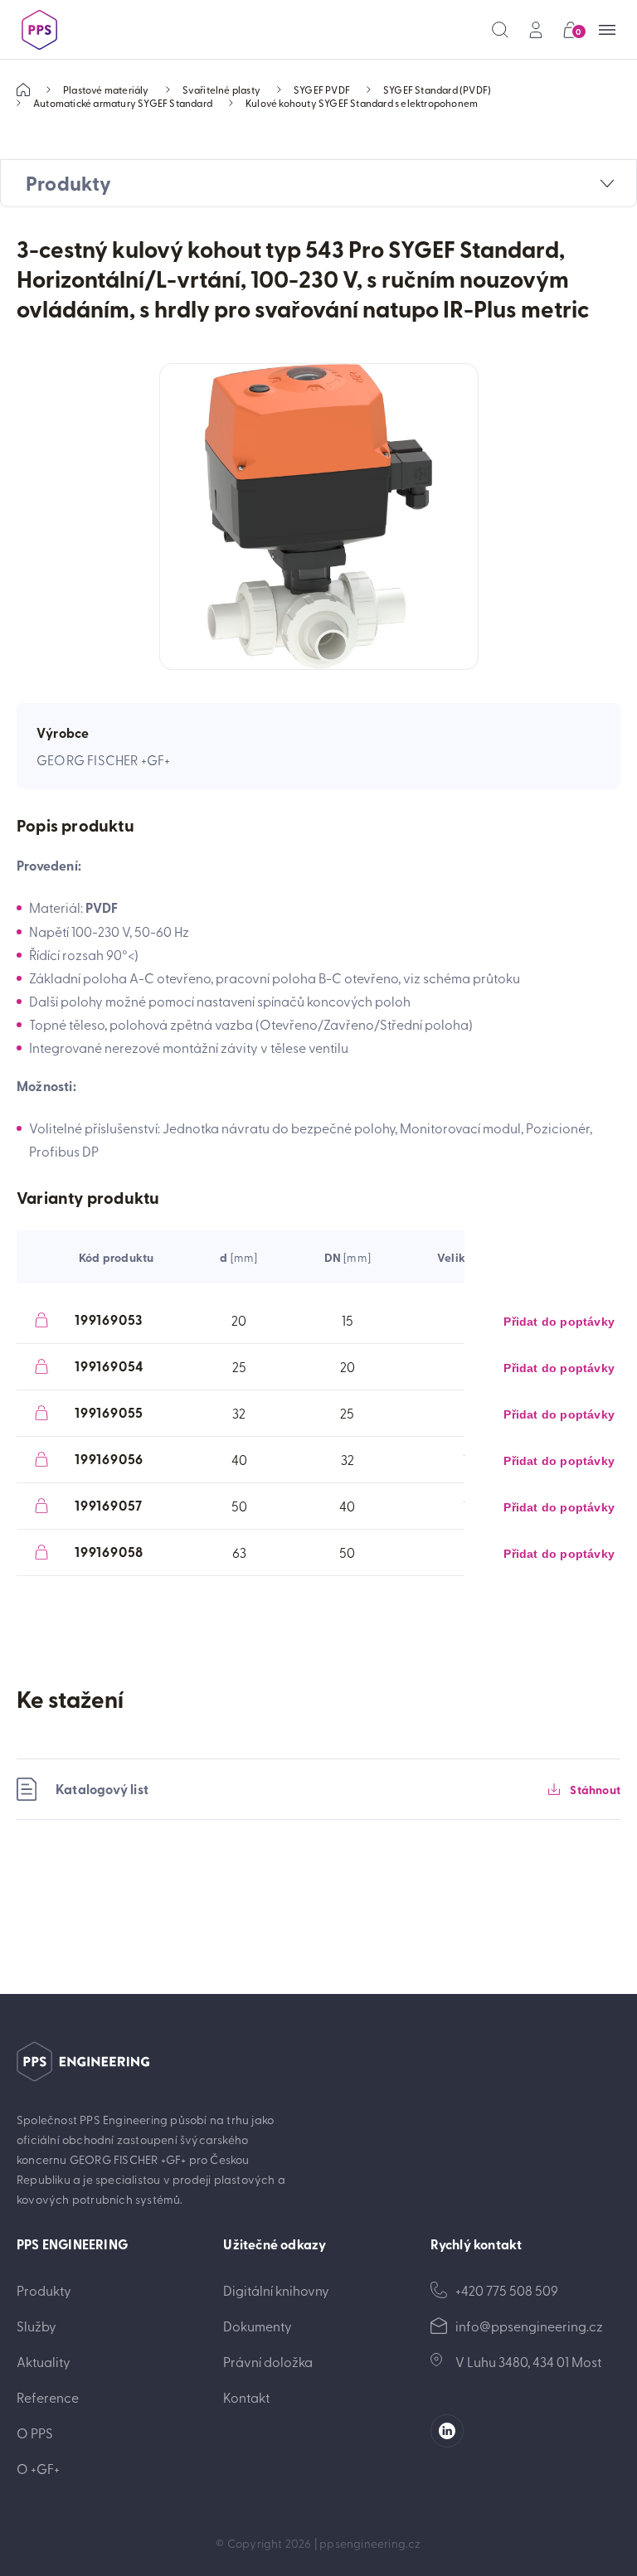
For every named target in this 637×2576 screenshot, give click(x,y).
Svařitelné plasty (221, 90)
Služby (36, 2326)
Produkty (44, 2290)
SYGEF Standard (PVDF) (437, 90)
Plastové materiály (106, 90)
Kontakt (246, 2397)
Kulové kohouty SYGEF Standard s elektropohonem (362, 103)
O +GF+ (38, 2468)
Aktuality (44, 2361)
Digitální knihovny (276, 2290)
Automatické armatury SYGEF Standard (123, 103)
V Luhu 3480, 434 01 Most (528, 2361)
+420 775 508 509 (507, 2290)
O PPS (35, 2433)
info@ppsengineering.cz (529, 2326)
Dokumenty (258, 2326)
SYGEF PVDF (322, 90)
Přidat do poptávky (559, 1322)
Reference (48, 2397)
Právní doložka (268, 2361)
